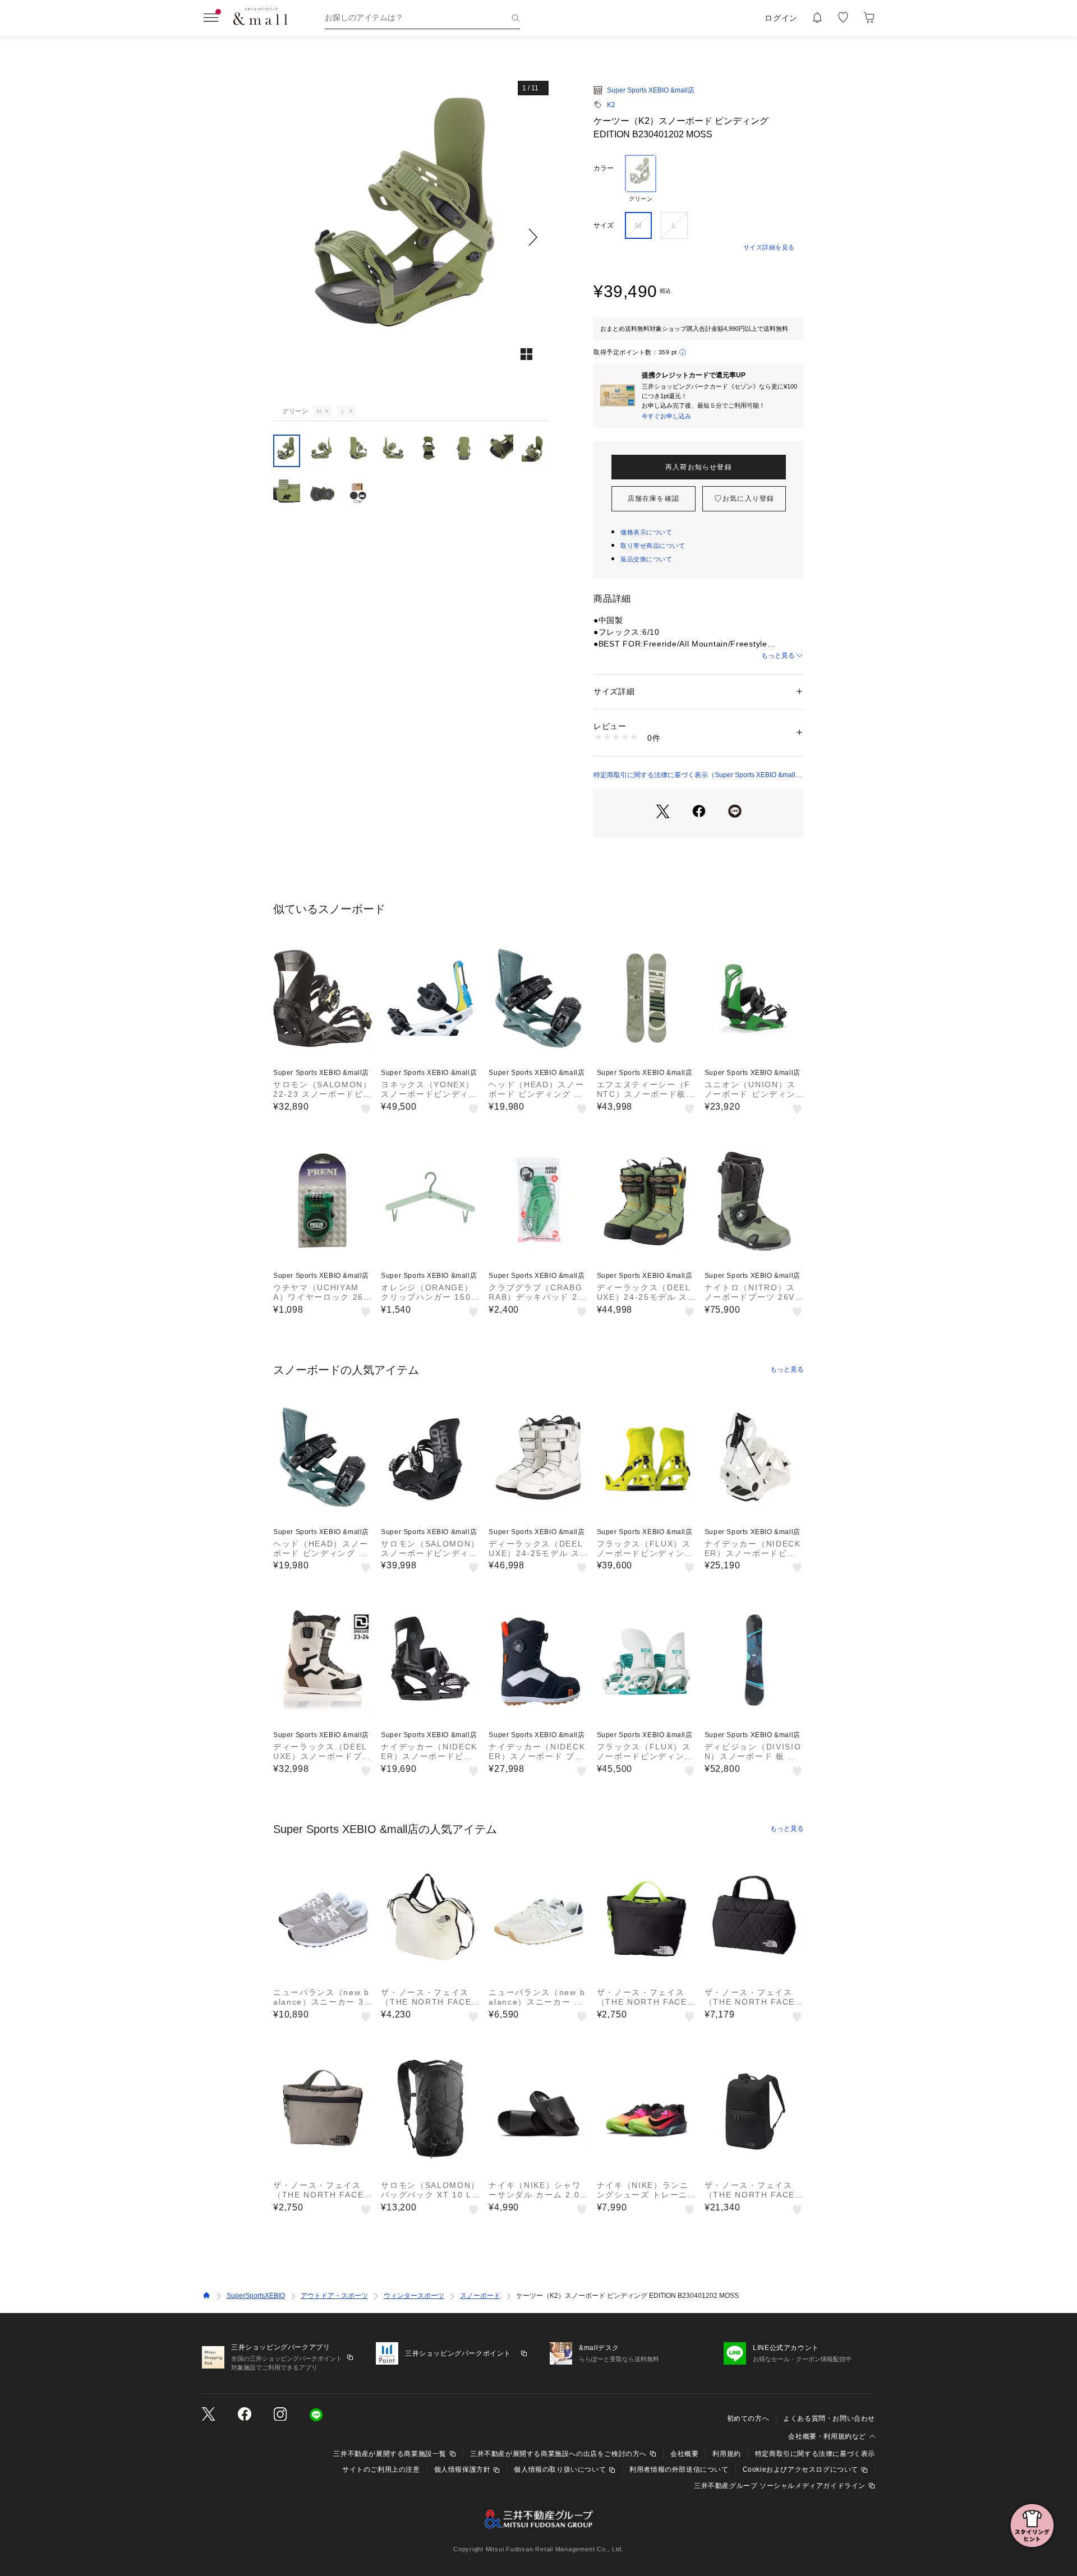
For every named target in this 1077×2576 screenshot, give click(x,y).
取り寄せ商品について (653, 546)
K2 (611, 105)
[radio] (641, 179)
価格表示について (646, 532)
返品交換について (646, 559)
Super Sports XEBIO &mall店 (651, 90)
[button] (411, 237)
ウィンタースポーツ (414, 2296)
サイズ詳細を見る (769, 247)
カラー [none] (604, 168)
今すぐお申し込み (666, 416)
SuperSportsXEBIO (256, 2296)
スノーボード (480, 2296)
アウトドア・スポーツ (334, 2296)
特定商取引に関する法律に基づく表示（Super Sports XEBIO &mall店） (694, 775)
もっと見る (778, 655)
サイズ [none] (604, 225)
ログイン (781, 18)
